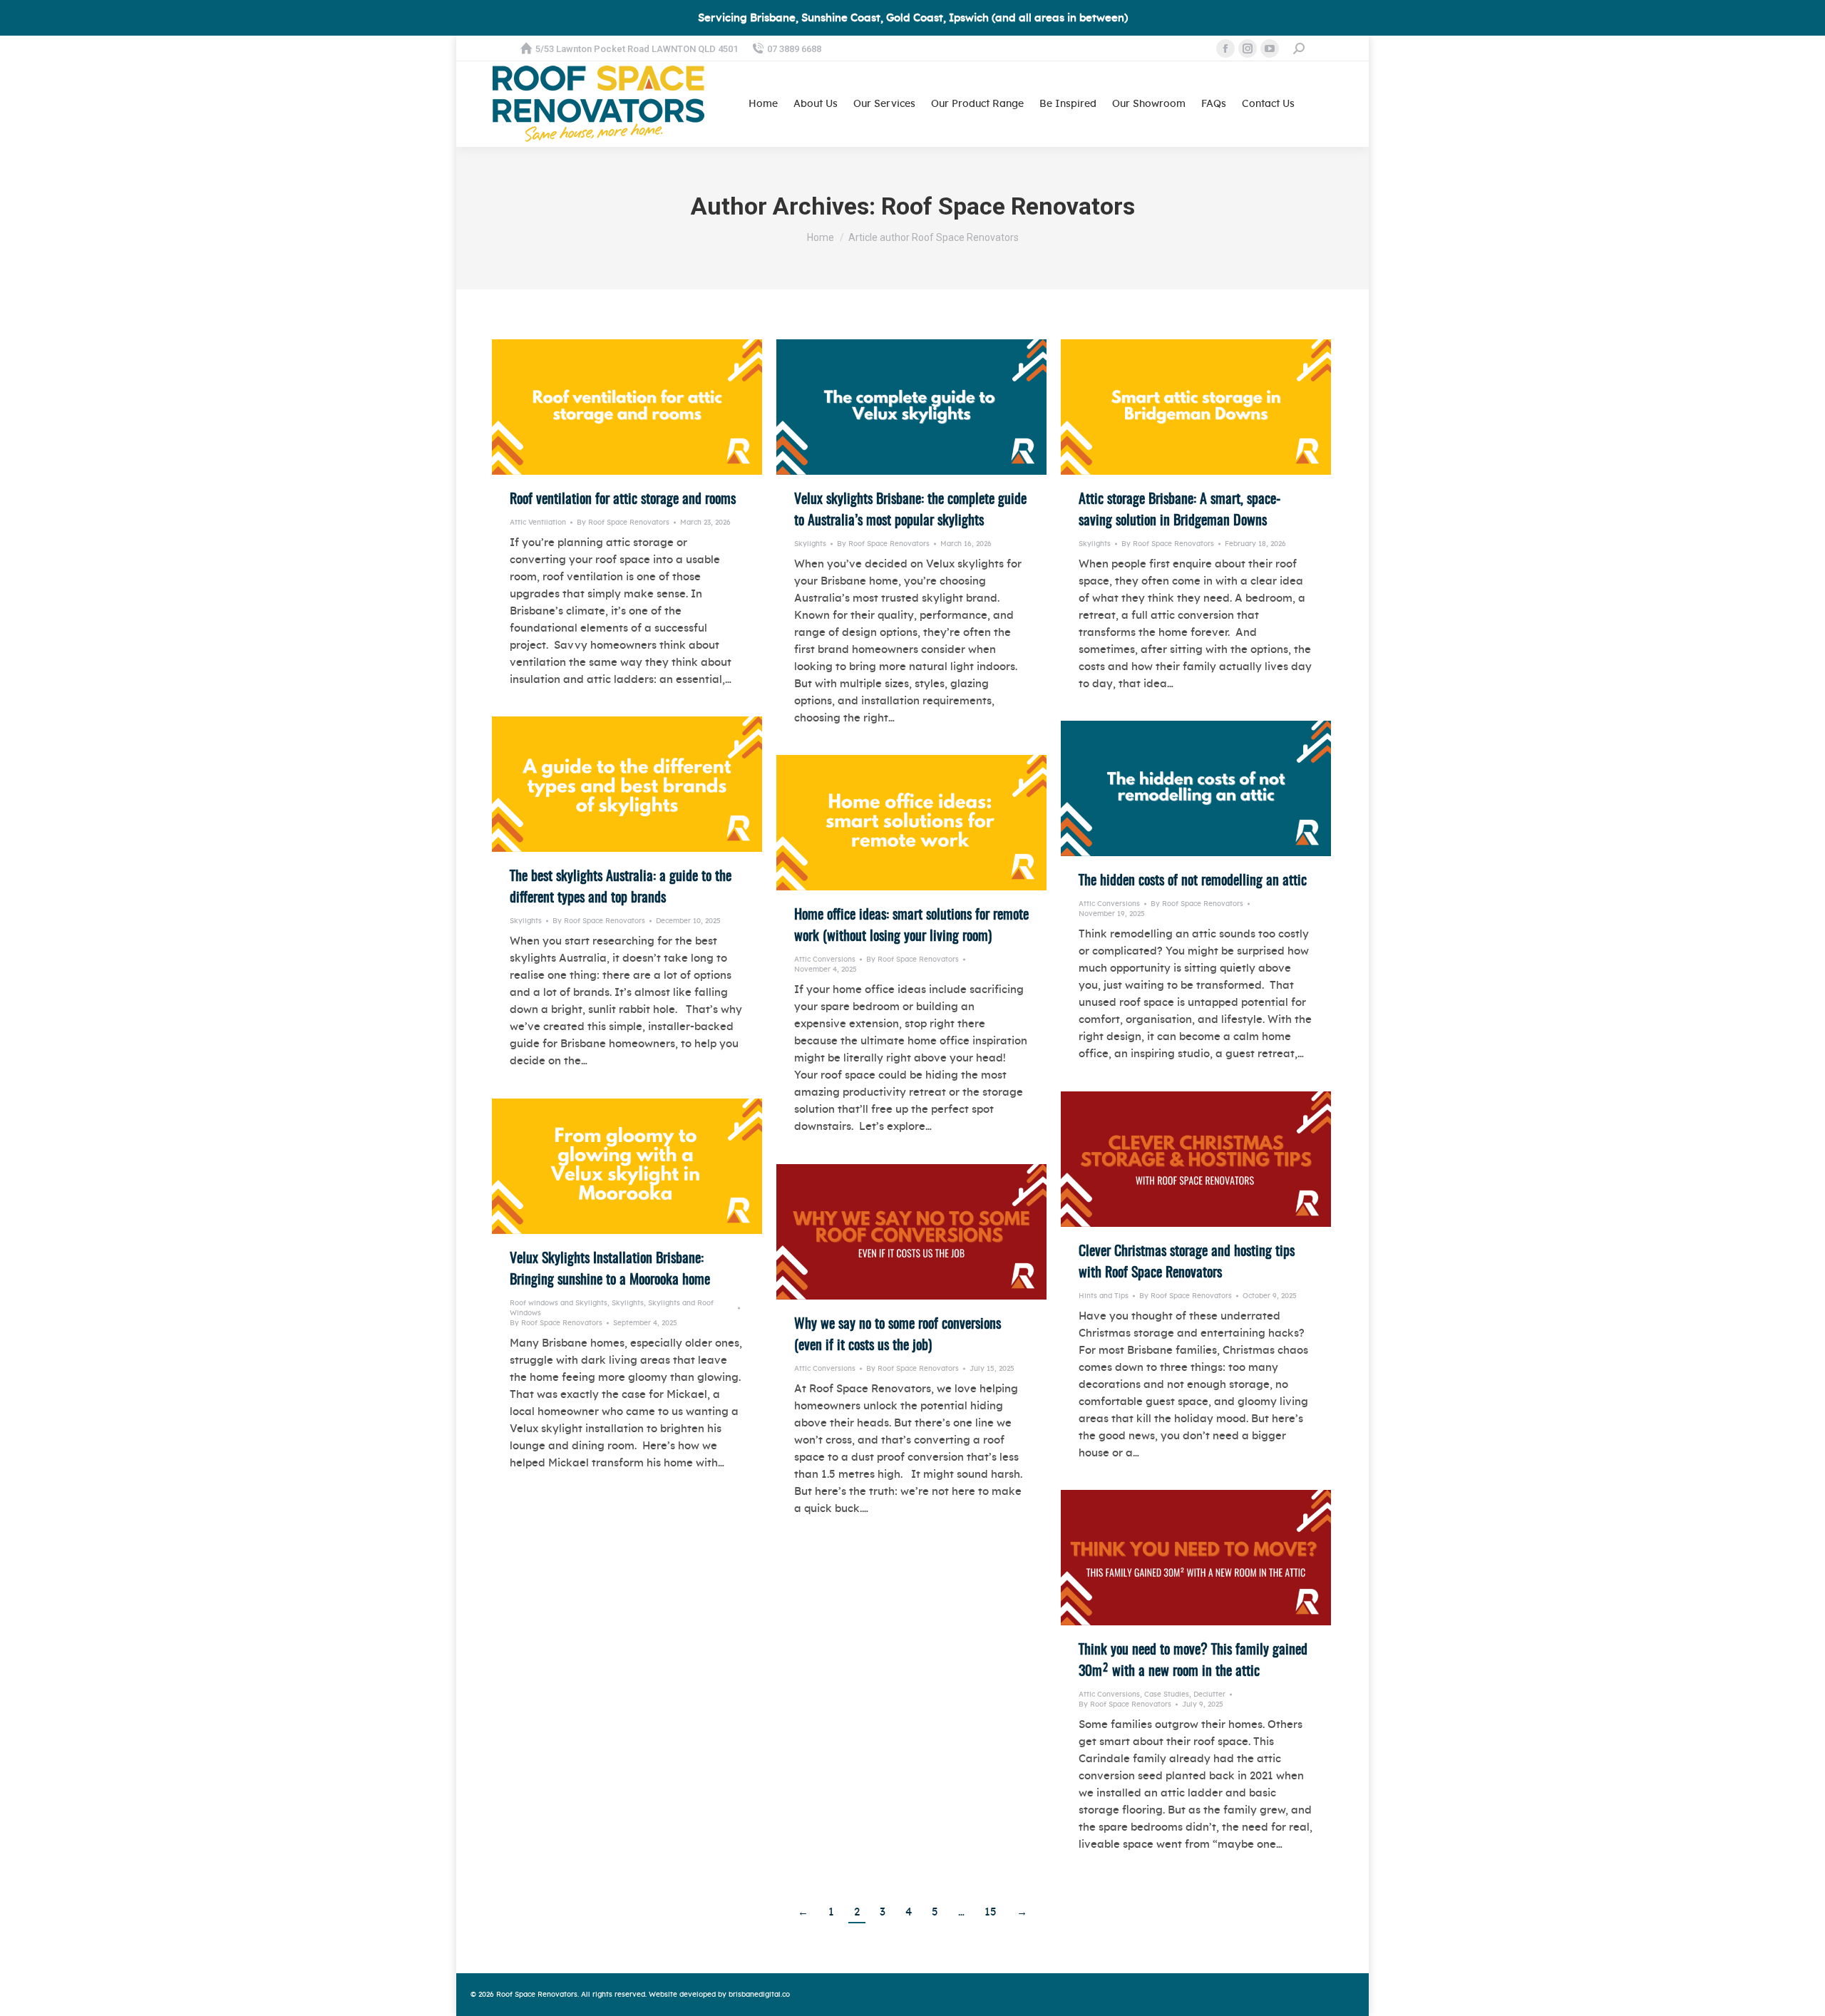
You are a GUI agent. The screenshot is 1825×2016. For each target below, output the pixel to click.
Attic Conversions (1109, 904)
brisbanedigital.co (759, 1995)
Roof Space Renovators (1008, 206)
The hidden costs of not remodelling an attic (1194, 881)
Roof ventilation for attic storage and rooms (623, 500)
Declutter (1209, 1694)
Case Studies (1167, 1694)
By (623, 523)
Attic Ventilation (538, 523)
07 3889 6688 (794, 49)
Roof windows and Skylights (559, 1303)
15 (991, 1912)
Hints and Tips (1104, 1296)
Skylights (810, 544)
